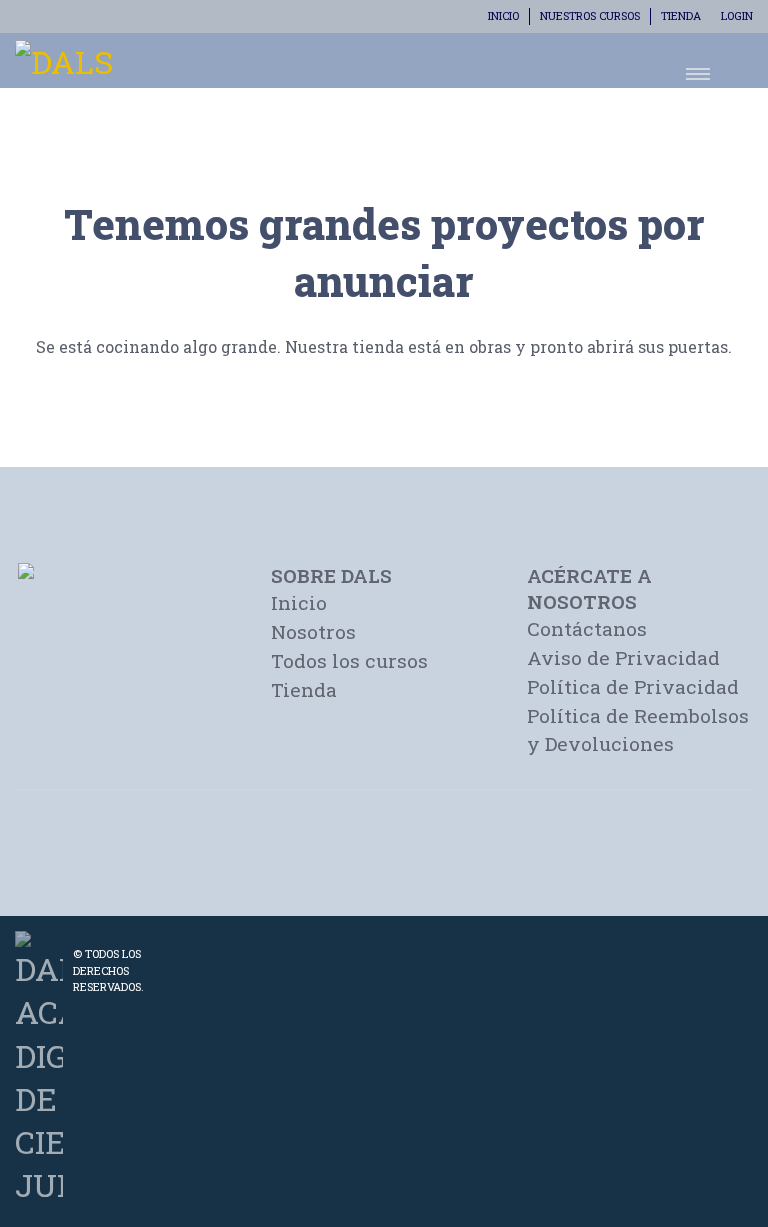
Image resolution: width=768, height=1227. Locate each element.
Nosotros (313, 631)
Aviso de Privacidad (623, 657)
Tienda (681, 15)
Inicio (503, 15)
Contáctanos (587, 628)
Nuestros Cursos (590, 15)
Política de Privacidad (633, 686)
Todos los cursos (349, 660)
